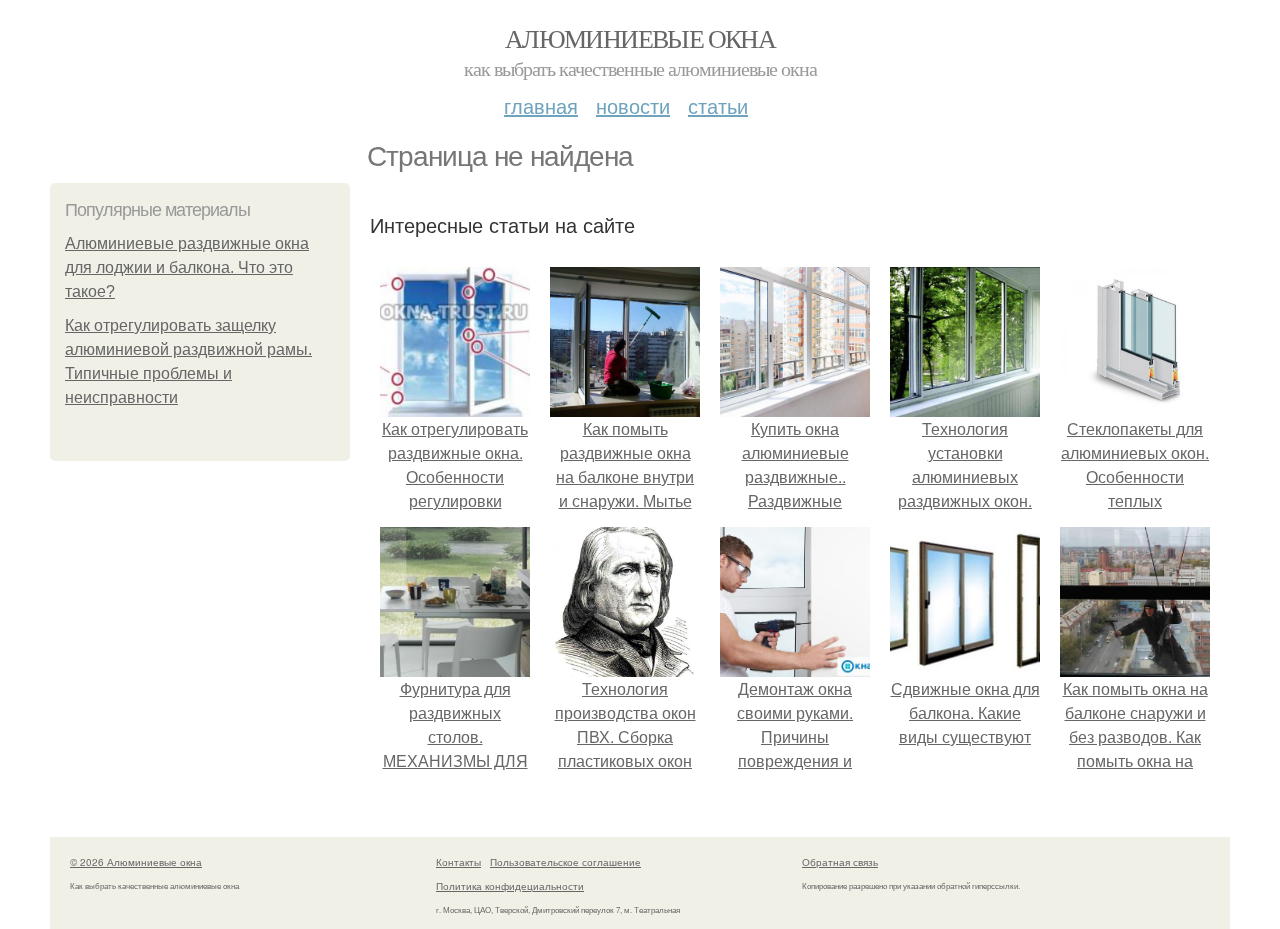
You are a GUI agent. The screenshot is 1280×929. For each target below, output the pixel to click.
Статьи (718, 105)
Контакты (458, 862)
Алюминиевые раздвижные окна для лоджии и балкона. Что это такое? (187, 267)
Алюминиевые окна (640, 38)
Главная (541, 105)
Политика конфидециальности (510, 886)
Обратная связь (840, 862)
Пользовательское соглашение (565, 862)
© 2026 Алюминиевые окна (136, 862)
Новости (633, 105)
